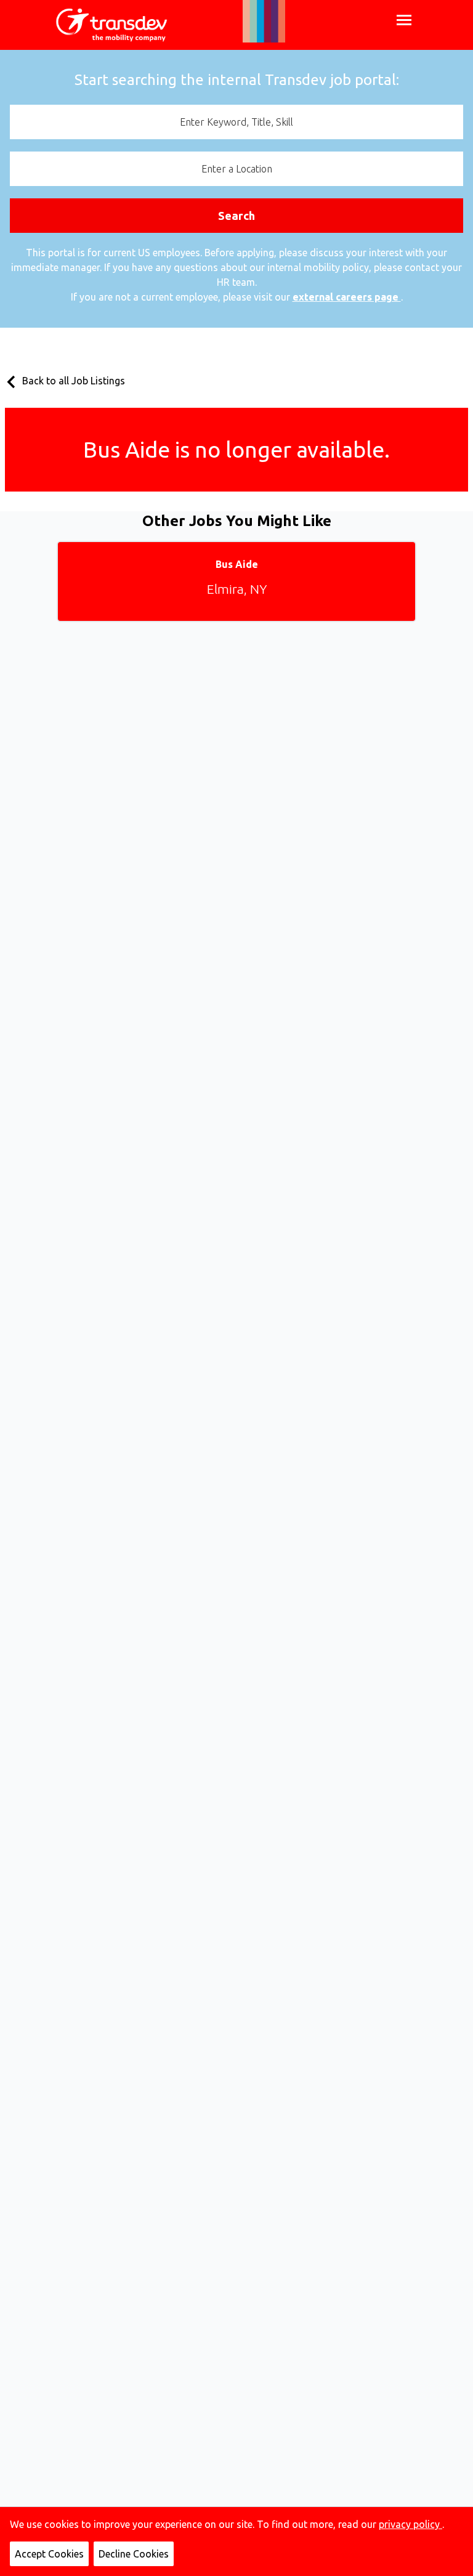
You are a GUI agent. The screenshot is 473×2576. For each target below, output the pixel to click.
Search (236, 216)
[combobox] (236, 122)
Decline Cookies (134, 2554)
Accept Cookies (49, 2554)
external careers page (347, 297)
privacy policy (410, 2524)
